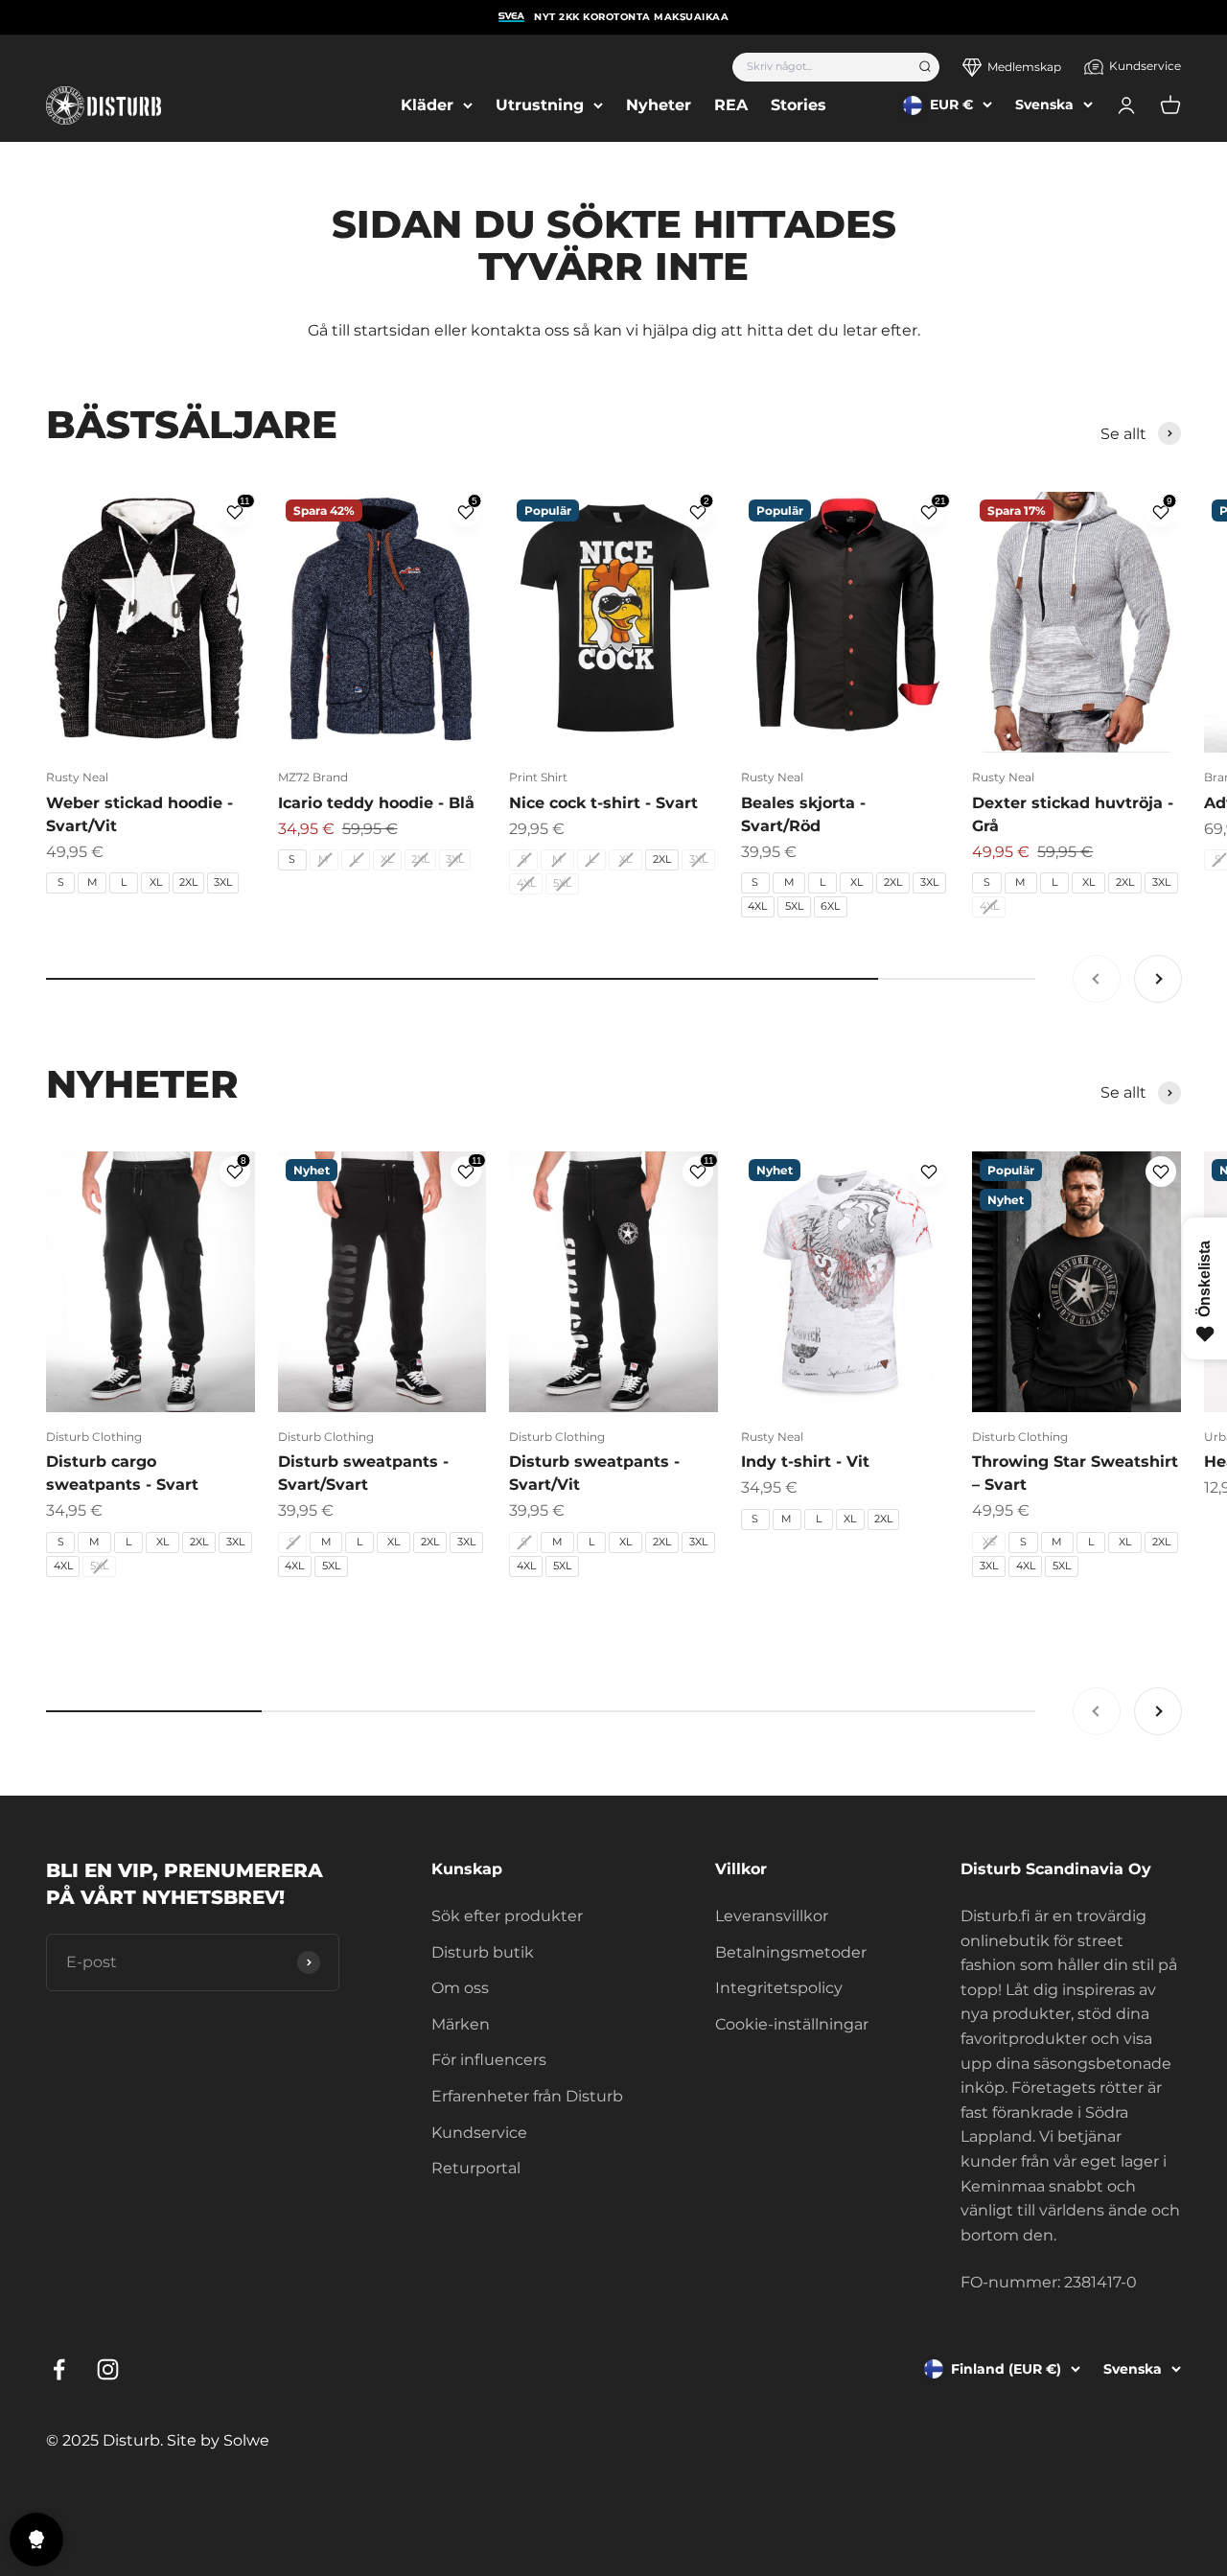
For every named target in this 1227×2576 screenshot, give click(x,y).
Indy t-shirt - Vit (805, 1462)
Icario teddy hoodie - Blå (376, 803)
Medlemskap (1024, 67)
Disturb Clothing (94, 1437)
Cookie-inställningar (792, 2024)
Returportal (476, 2168)
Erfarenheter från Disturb (527, 2096)
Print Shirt (538, 777)
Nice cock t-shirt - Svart (603, 803)
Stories (799, 105)
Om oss (460, 1988)
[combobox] (819, 67)
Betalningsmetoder (791, 1952)
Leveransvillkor (772, 1916)
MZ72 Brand (313, 777)
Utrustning (540, 105)
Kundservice (1145, 66)
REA (731, 105)
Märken (461, 2024)
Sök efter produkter (507, 1916)
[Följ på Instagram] (108, 2369)
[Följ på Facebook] (59, 2369)
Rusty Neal (77, 777)
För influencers (489, 2060)
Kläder (427, 105)
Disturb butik (483, 1952)
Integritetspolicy (779, 1988)
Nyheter (659, 105)
